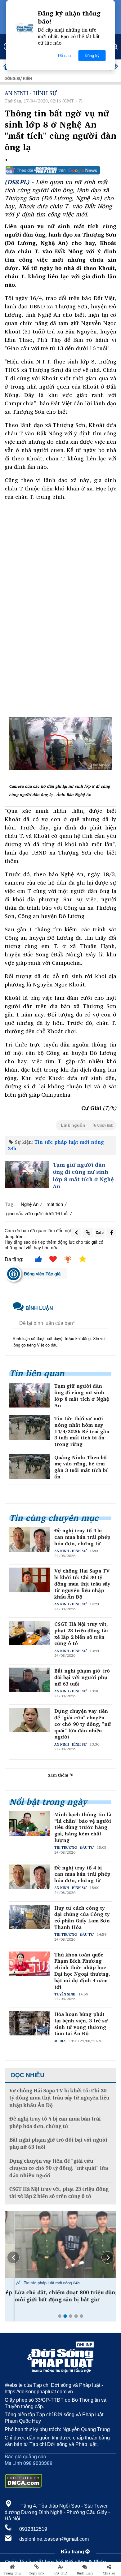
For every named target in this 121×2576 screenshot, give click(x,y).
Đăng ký (92, 56)
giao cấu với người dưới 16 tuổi (37, 1213)
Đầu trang (73, 2552)
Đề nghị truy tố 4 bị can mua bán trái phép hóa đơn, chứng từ (82, 1537)
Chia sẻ (109, 2573)
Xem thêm (59, 1775)
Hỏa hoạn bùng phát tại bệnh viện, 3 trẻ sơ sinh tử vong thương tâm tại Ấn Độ (81, 2024)
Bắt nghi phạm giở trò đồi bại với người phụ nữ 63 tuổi (82, 1677)
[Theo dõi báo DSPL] (60, 170)
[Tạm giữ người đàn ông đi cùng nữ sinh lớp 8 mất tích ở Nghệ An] (27, 1174)
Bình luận (85, 2573)
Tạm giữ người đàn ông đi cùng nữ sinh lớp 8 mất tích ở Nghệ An (83, 1176)
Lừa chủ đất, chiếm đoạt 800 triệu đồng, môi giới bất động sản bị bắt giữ (57, 2296)
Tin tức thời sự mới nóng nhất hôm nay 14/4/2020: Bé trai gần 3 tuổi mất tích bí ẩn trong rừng (82, 1431)
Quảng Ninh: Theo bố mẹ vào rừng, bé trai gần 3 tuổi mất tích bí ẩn (81, 1467)
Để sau (64, 56)
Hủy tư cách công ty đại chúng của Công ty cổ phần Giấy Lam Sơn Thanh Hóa (82, 1918)
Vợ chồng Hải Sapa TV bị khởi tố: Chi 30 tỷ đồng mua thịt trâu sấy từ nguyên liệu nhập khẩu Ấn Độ (82, 1584)
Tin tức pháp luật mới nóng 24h (56, 1145)
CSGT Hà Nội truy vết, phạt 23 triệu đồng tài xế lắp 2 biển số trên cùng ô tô (81, 1634)
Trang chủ (12, 2573)
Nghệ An (30, 1204)
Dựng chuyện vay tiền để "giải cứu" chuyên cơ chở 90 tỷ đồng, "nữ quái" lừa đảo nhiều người (83, 1724)
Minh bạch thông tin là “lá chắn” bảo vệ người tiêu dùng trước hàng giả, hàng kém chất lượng (83, 1827)
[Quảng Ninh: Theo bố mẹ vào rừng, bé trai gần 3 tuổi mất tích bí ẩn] (30, 1466)
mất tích (55, 1204)
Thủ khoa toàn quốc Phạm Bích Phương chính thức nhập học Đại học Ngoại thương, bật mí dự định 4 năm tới (82, 1971)
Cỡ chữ (61, 2573)
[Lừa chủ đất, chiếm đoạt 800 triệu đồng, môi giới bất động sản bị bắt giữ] (60, 2245)
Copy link (36, 2573)
